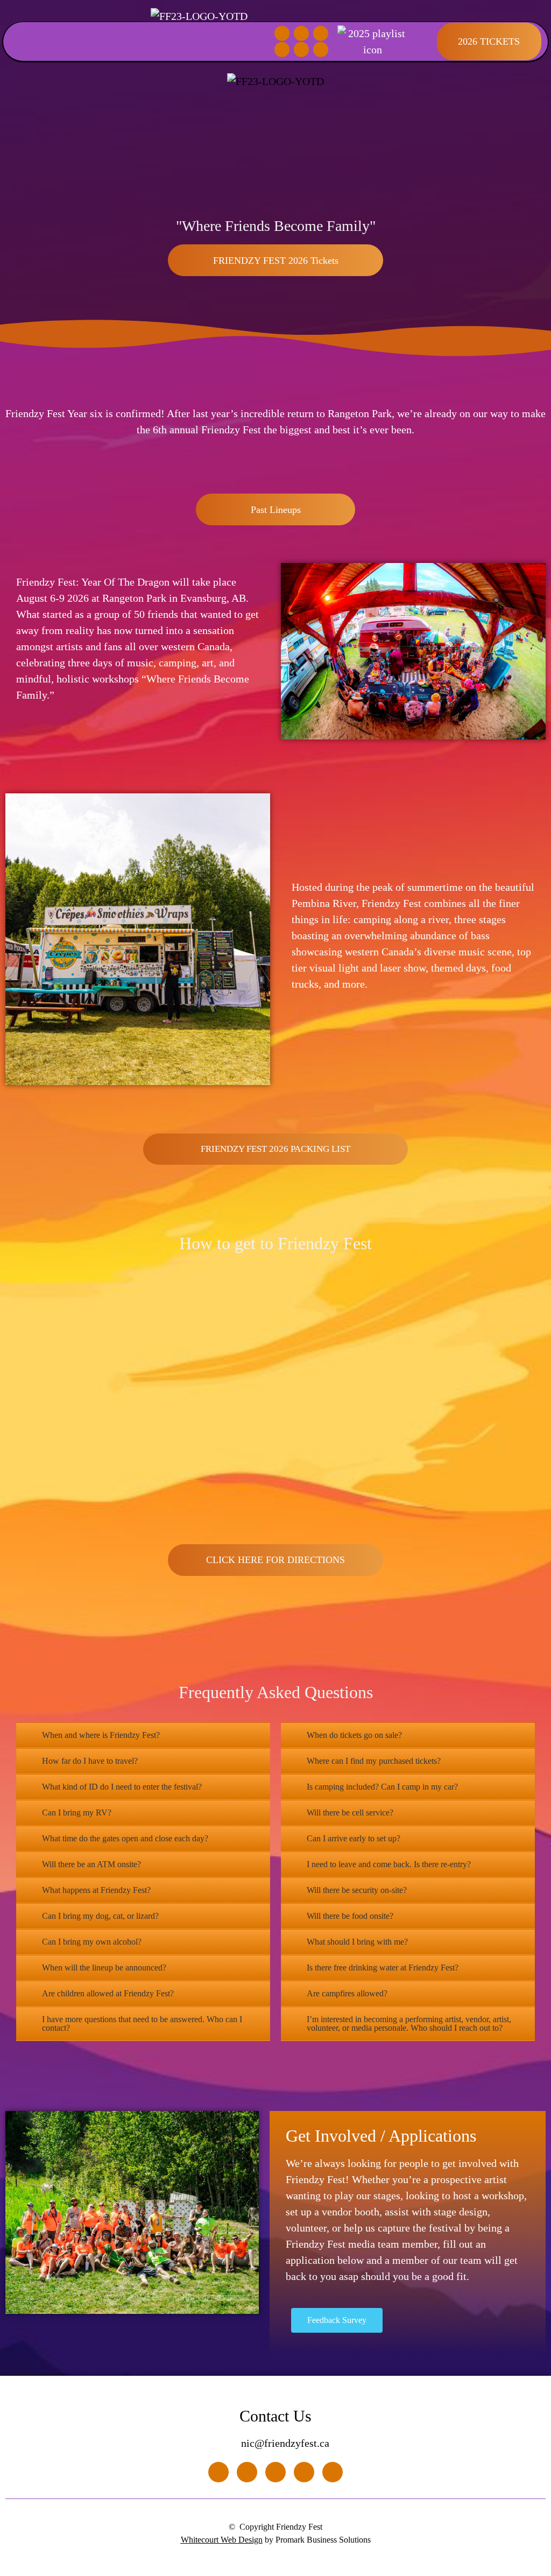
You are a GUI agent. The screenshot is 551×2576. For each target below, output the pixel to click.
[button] (19, 42)
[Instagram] (301, 33)
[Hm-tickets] (321, 50)
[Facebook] (282, 33)
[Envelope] (282, 50)
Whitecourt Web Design (222, 2540)
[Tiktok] (321, 33)
